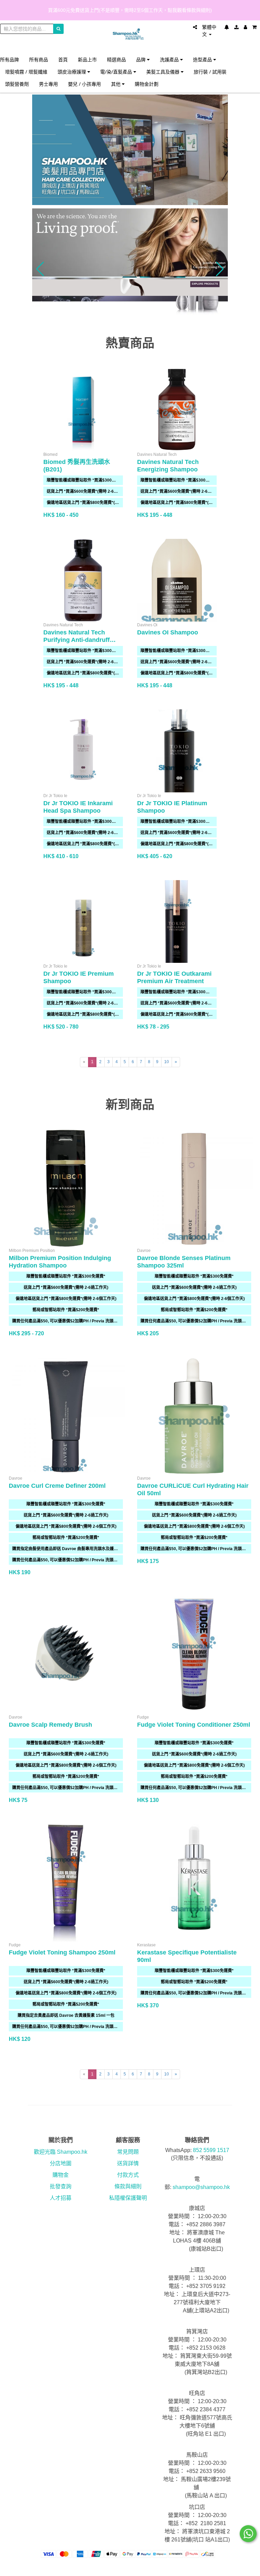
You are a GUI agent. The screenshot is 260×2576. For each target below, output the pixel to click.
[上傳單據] (236, 27)
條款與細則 (128, 2186)
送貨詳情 (128, 2163)
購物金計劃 (147, 84)
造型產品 (203, 59)
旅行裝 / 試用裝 (210, 72)
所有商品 (39, 59)
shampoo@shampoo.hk (201, 2187)
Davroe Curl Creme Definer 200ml (57, 1486)
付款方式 (128, 2175)
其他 (116, 84)
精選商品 (116, 59)
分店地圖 (61, 2163)
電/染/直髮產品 (117, 72)
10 (167, 1062)
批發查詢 (61, 2186)
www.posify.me (246, 2568)
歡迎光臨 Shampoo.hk (61, 2152)
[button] (40, 269)
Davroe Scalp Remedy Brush (50, 1725)
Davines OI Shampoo (168, 632)
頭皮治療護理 (72, 72)
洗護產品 (170, 59)
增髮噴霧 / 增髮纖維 (26, 72)
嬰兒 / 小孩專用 (84, 84)
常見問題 (128, 2152)
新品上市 (87, 59)
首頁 (63, 59)
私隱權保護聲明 (128, 2198)
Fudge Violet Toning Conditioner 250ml (194, 1725)
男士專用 (48, 84)
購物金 (61, 2175)
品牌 (142, 59)
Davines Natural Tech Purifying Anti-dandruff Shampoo (77, 640)
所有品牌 (9, 59)
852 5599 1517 (211, 2150)
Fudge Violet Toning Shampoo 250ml (62, 1952)
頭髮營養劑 (17, 84)
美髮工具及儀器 (164, 72)
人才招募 (61, 2198)
